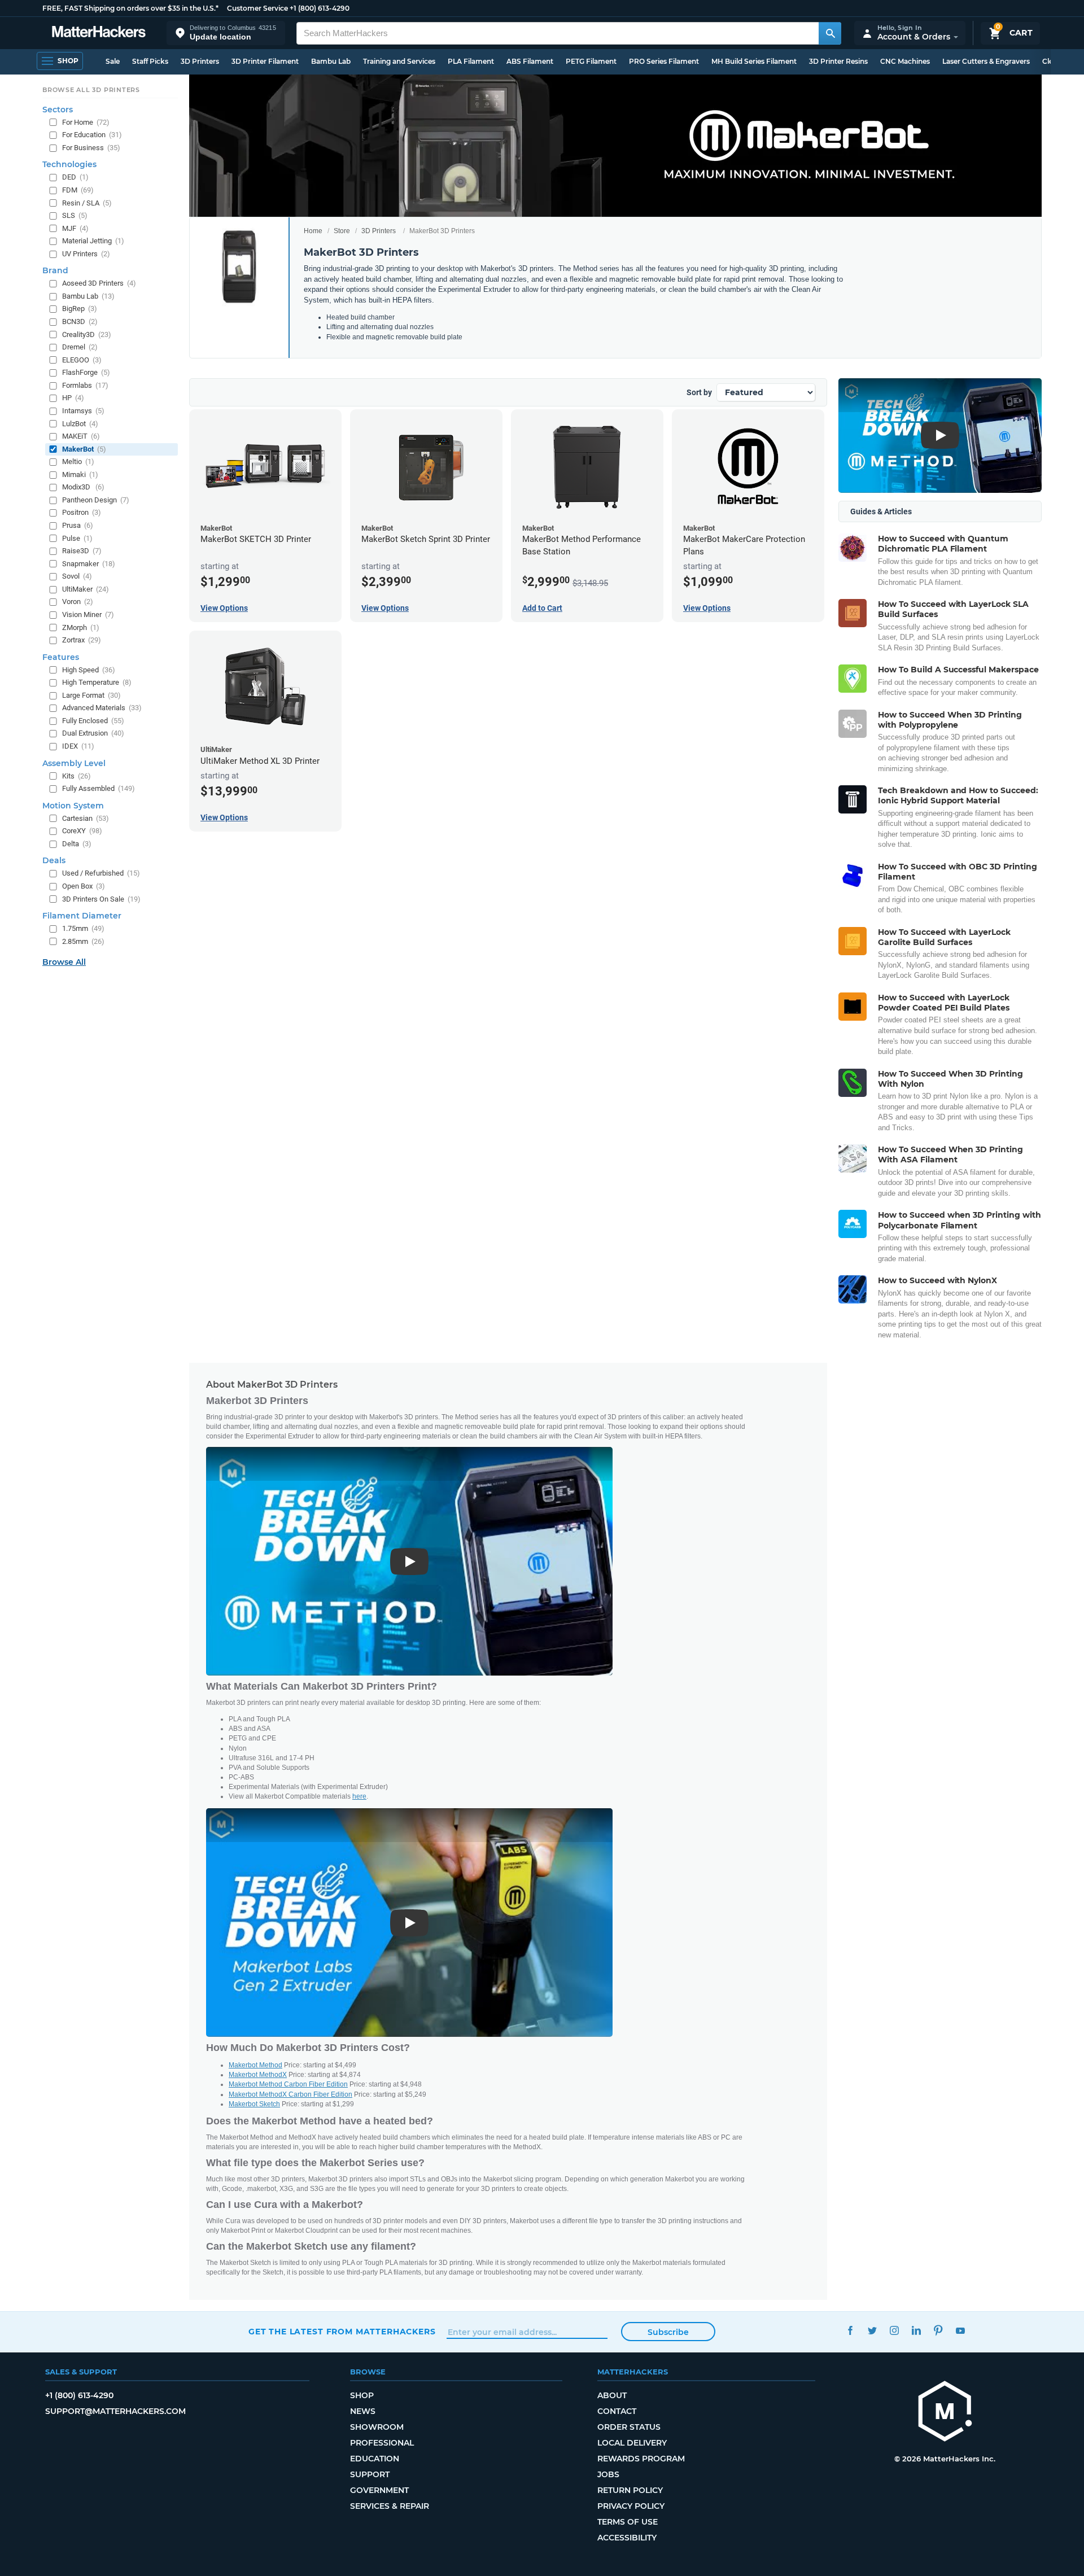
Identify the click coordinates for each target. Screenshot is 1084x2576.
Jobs (608, 2474)
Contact (617, 2411)
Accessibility (627, 2538)
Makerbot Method (255, 2065)
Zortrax (82, 640)
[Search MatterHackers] (830, 33)
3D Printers (200, 61)
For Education (92, 135)
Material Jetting (93, 241)
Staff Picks (150, 61)
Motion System (73, 806)
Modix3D (83, 487)
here (359, 1796)
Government (379, 2490)
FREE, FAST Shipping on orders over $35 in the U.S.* (130, 8)
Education (375, 2459)
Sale (113, 61)
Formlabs (85, 385)
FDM (78, 190)
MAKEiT (81, 436)
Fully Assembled (99, 788)
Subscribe (668, 2332)
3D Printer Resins (838, 61)
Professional (382, 2443)
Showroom (377, 2427)
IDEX (78, 746)
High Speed (89, 670)
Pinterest (938, 2330)
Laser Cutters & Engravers (986, 61)
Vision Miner (88, 615)
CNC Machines (905, 61)
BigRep (80, 309)
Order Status (629, 2427)
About (612, 2395)
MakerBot (84, 449)
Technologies (69, 164)
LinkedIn (916, 2330)
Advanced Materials (102, 708)
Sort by (699, 392)
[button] (226, 33)
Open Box (84, 886)
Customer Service (257, 8)
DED (75, 177)
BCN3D (80, 322)
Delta (77, 844)
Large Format (91, 695)
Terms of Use (628, 2522)
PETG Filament (591, 61)
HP (73, 398)
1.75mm (83, 928)
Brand (55, 270)
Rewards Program (641, 2459)
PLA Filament (471, 61)
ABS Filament (530, 61)
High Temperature (97, 682)
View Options (224, 608)
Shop (362, 2395)
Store (342, 231)
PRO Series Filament (664, 61)
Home (313, 231)
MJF (75, 228)
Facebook (850, 2330)
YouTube (960, 2330)
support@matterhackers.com (115, 2411)
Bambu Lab (331, 61)
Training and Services (399, 61)
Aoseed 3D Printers (99, 283)
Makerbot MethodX (258, 2075)
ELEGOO (82, 360)
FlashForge (86, 372)
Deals (54, 860)
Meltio (78, 462)
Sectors (58, 110)
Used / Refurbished (101, 873)
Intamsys (83, 411)
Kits (77, 776)
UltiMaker (86, 589)
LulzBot (80, 424)
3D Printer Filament (265, 61)
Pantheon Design (96, 500)
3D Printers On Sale (101, 899)
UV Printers (86, 254)
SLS (75, 215)
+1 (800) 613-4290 (320, 8)
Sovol (77, 576)
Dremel (80, 347)
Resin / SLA (87, 203)
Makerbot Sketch (254, 2104)
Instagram (894, 2330)
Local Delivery (632, 2443)
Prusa (78, 525)
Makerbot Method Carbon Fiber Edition (288, 2084)
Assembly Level (74, 763)
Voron (78, 602)
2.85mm (83, 941)
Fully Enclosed (93, 721)
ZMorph (81, 627)
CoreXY (82, 831)
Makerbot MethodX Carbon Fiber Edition (290, 2094)
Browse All (64, 962)
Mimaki (80, 474)
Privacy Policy (631, 2506)
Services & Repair (390, 2506)
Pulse (77, 538)
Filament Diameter (82, 916)
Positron (82, 512)
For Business (91, 148)
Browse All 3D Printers (91, 90)
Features (61, 657)
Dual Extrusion (93, 733)
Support (370, 2474)
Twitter (872, 2330)
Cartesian (86, 818)
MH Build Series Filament (754, 61)
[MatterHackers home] (99, 33)
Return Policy (630, 2490)
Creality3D (87, 334)
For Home (86, 122)
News (363, 2411)
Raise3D (82, 551)
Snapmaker (89, 564)
